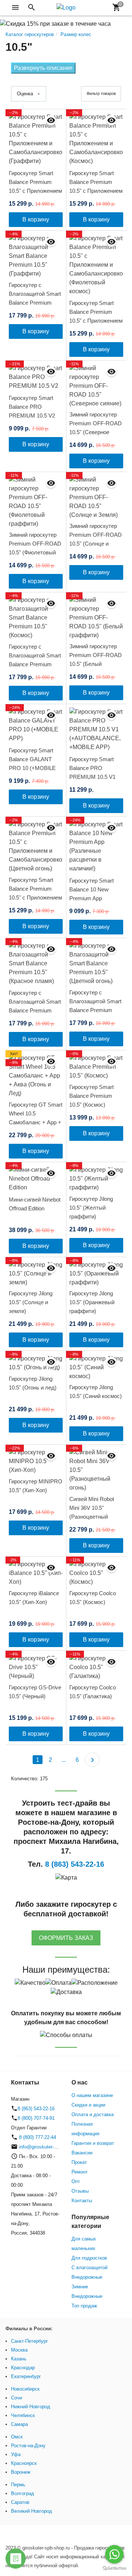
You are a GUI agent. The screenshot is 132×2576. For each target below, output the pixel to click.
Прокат (79, 2162)
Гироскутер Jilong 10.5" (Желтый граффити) (91, 1208)
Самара (19, 2424)
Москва (19, 2350)
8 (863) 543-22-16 (36, 2109)
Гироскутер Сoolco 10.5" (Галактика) (93, 1692)
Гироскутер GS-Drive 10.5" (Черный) (35, 1692)
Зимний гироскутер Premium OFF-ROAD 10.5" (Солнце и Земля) (96, 539)
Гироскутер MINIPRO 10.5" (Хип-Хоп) (36, 1486)
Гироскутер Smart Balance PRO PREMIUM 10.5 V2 (32, 407)
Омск (17, 2437)
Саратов (20, 2502)
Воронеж (21, 2472)
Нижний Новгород (31, 2407)
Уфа (16, 2454)
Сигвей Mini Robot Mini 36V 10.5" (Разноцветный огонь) (92, 1512)
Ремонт (80, 2172)
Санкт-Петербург (30, 2341)
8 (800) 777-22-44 (37, 2137)
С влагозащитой (89, 2268)
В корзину (36, 219)
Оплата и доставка (93, 2114)
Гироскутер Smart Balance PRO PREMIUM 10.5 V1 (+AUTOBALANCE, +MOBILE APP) (93, 777)
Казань (19, 2359)
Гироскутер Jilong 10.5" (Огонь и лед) (33, 1383)
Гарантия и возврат (93, 2143)
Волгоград (23, 2493)
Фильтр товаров (101, 93)
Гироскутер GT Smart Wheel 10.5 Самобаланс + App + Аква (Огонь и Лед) (36, 1118)
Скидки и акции (88, 2105)
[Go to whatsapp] (114, 2554)
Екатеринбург (26, 2376)
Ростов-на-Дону (28, 2446)
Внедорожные (87, 2277)
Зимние (80, 2287)
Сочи (16, 2398)
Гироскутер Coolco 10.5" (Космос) (93, 1598)
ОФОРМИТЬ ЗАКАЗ (66, 1938)
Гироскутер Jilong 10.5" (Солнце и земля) (31, 1302)
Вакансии (82, 2153)
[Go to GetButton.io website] (114, 2568)
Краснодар (23, 2368)
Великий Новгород (32, 2511)
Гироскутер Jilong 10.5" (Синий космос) (96, 1392)
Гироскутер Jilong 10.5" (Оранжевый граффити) (92, 1302)
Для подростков (89, 2258)
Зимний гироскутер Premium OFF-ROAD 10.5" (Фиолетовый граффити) (35, 548)
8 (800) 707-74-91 (36, 2118)
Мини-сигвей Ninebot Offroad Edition (35, 1204)
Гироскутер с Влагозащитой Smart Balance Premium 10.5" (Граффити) (35, 298)
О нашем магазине (92, 2095)
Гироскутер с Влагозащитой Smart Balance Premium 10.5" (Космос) (35, 660)
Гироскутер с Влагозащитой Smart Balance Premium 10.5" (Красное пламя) (35, 1010)
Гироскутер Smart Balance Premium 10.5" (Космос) (91, 1096)
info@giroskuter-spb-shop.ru (49, 2147)
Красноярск (24, 2463)
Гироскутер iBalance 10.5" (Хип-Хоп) (34, 1598)
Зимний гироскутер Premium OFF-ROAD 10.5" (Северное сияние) (96, 428)
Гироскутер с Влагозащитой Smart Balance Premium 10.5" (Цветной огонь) (96, 1006)
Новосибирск (25, 2389)
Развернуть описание (43, 68)
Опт (76, 2181)
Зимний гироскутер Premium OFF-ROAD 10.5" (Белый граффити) (96, 659)
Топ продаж (84, 2306)
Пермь (18, 2485)
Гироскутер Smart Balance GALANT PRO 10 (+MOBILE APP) (32, 764)
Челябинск (23, 2415)
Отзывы (80, 2191)
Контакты (82, 2201)
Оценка (25, 94)
